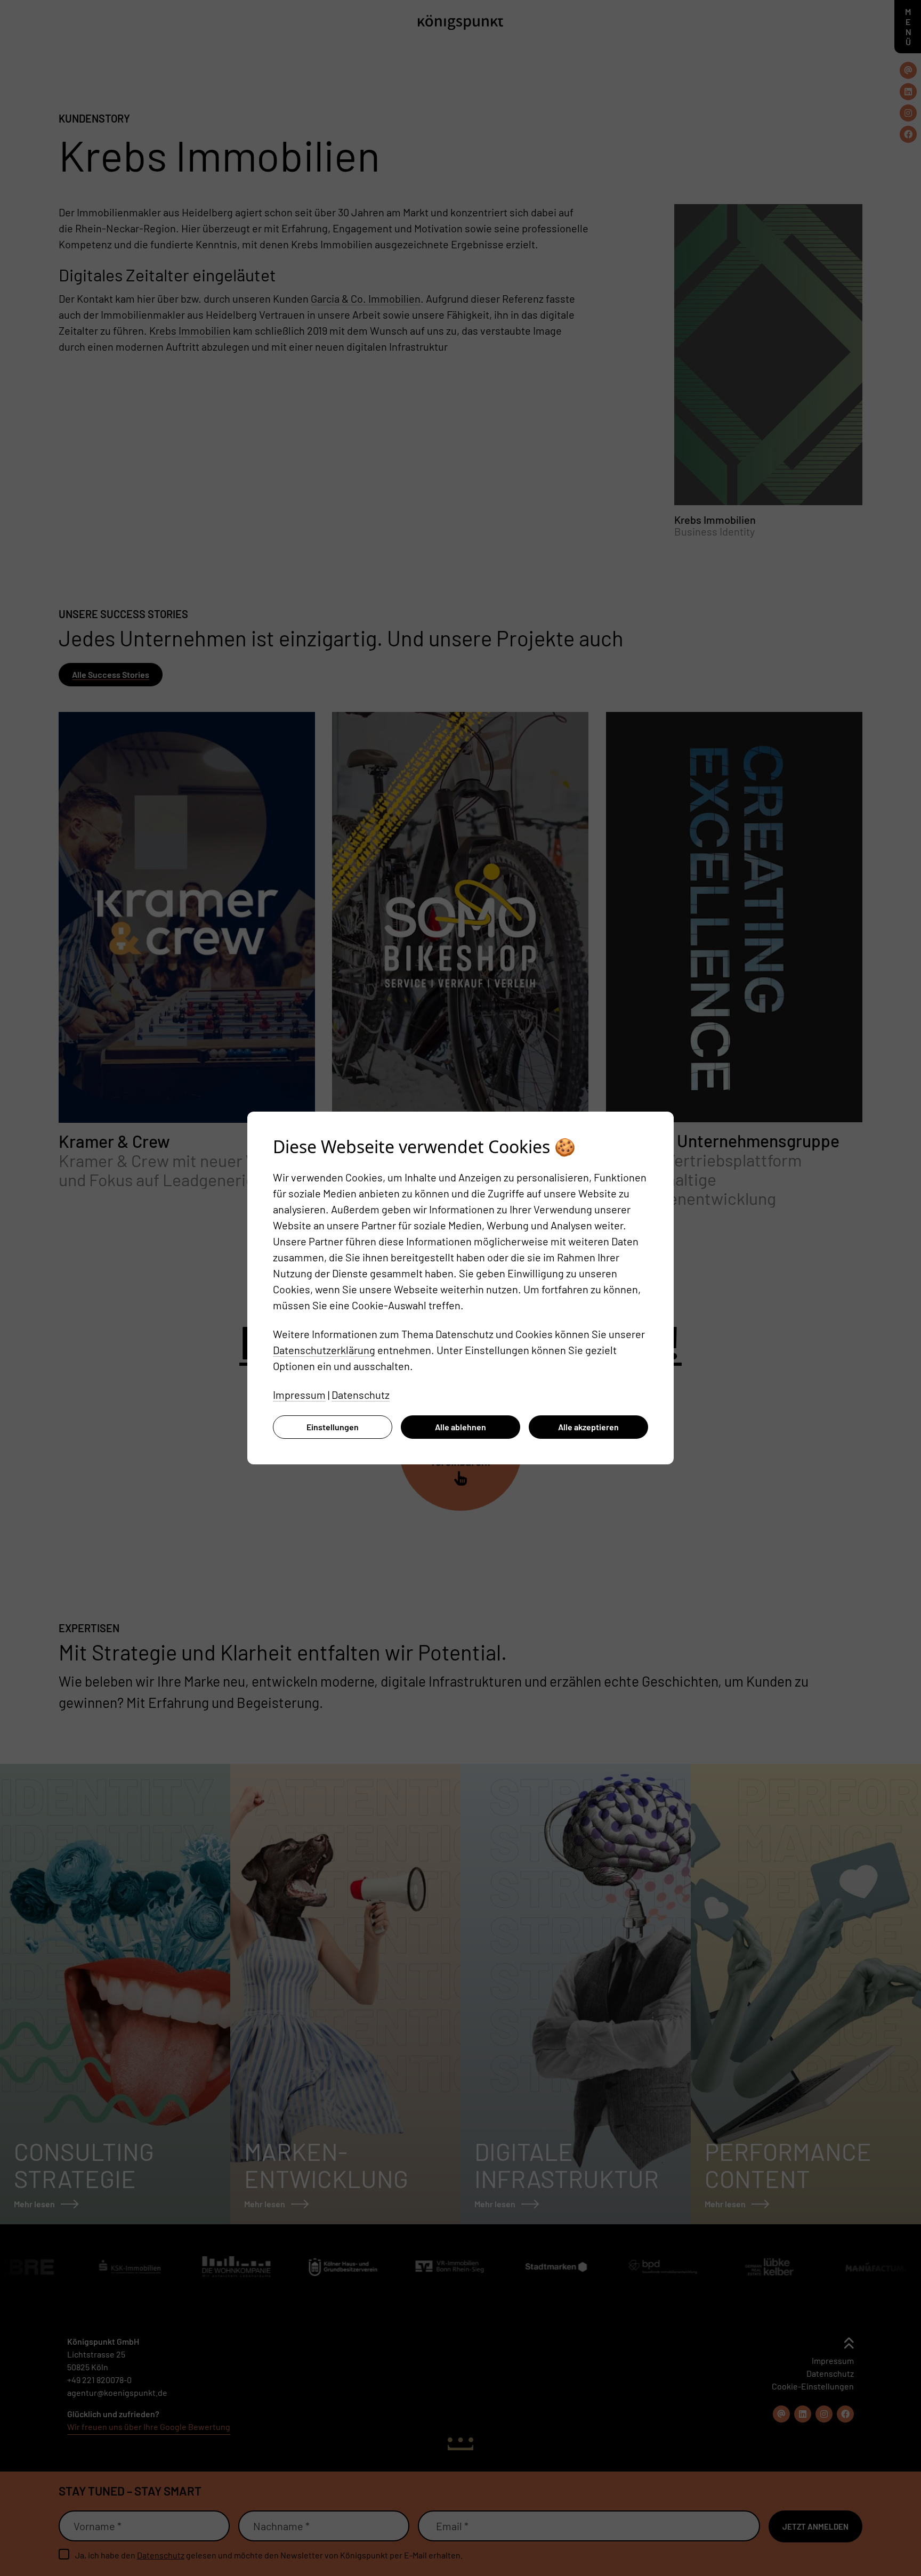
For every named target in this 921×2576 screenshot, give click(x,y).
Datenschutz (361, 1395)
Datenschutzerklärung (324, 1350)
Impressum (299, 1395)
